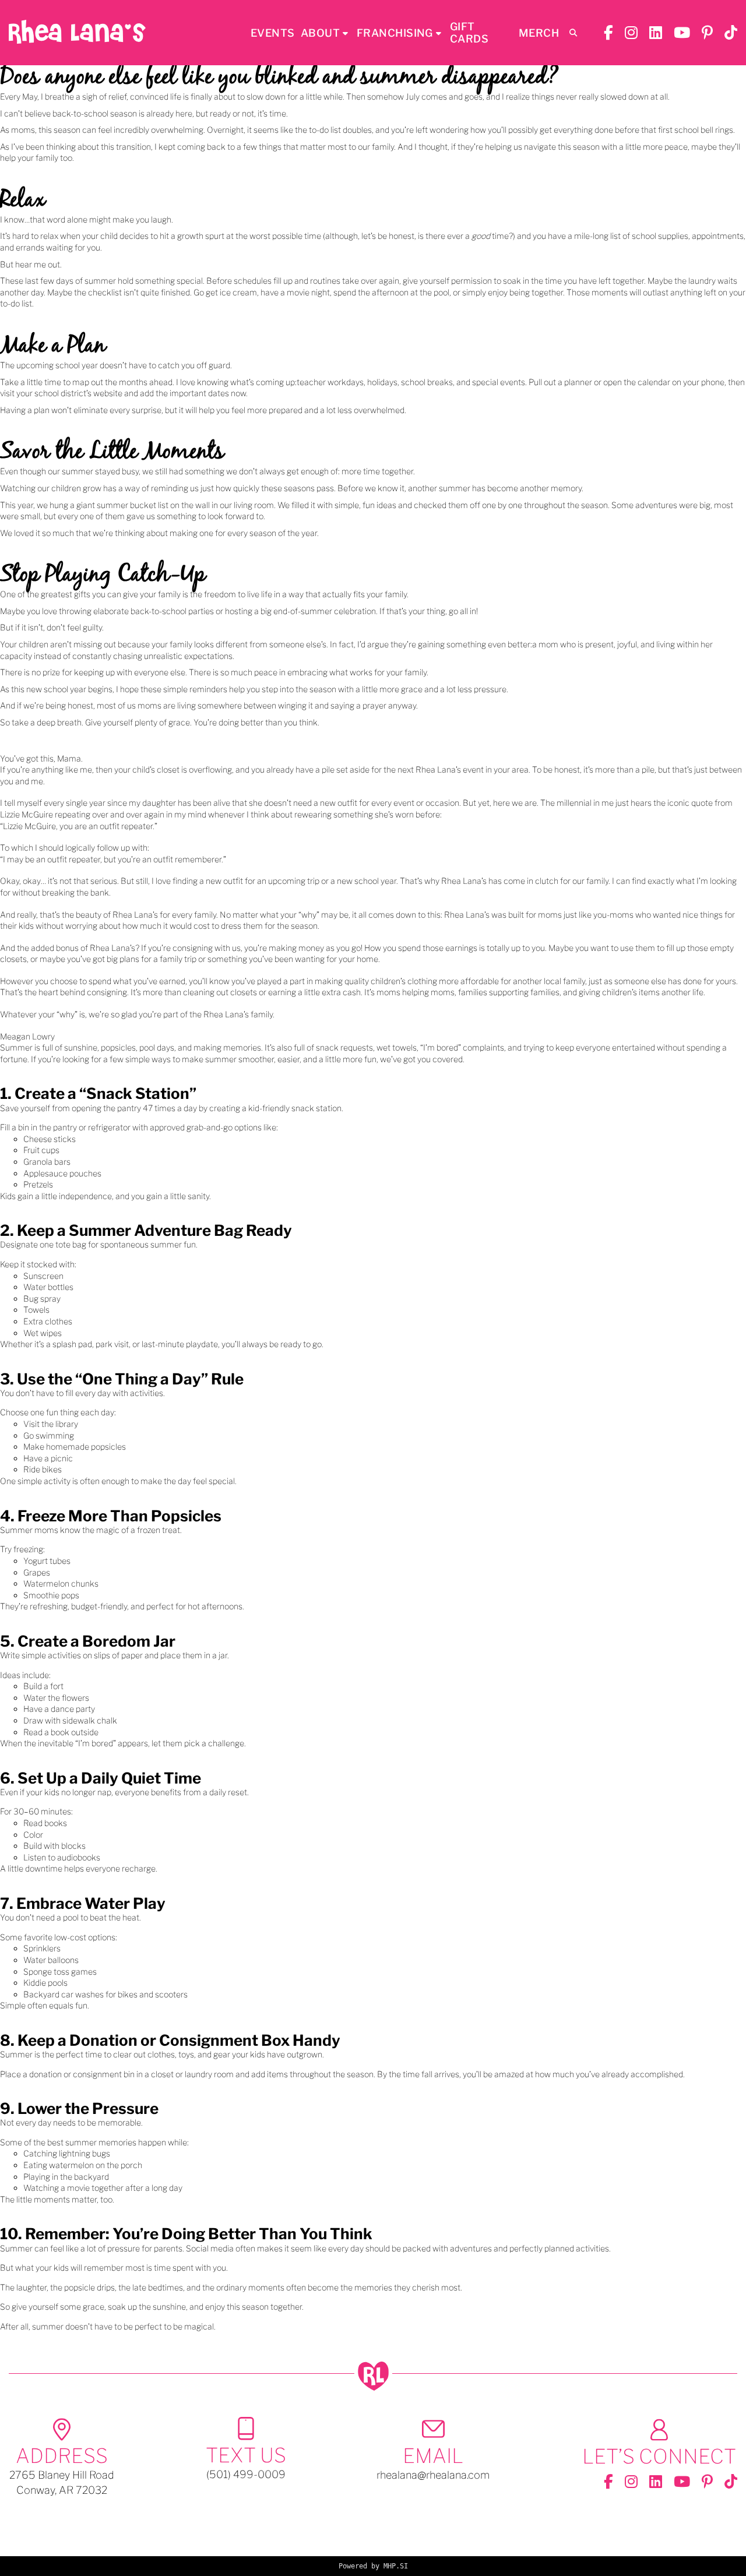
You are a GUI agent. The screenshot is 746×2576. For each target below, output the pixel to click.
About (320, 33)
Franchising (395, 33)
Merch (539, 33)
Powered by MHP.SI (373, 2566)
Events (273, 33)
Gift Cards (469, 33)
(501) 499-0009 (246, 2474)
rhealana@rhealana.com (433, 2475)
